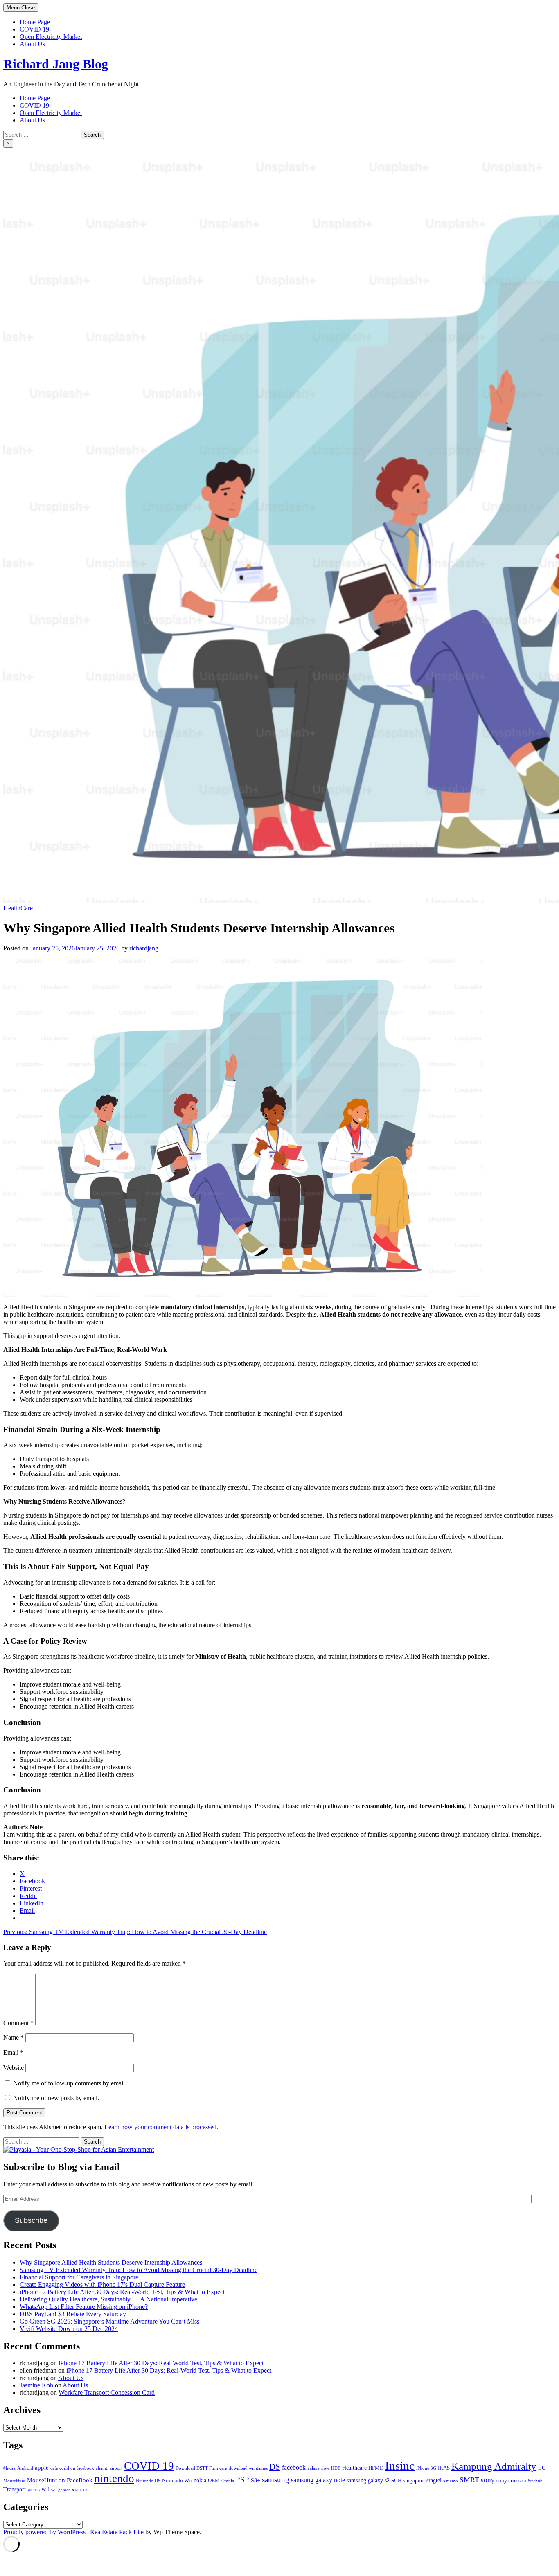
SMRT (469, 2480)
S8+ (256, 2480)
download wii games (248, 2468)
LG (542, 2468)
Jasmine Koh (36, 2385)
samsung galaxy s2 (368, 2480)
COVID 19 (34, 29)
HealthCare (18, 908)
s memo (451, 2481)
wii (45, 2489)
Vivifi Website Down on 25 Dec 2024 (69, 2329)
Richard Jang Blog (56, 64)
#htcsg (9, 2468)
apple (42, 2467)
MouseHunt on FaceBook (60, 2480)
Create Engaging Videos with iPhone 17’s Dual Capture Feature (102, 2284)
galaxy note (318, 2468)
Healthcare (354, 2468)
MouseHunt (14, 2481)
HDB (336, 2468)
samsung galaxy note (318, 2480)
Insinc (400, 2466)
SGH (396, 2481)
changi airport (109, 2468)
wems (34, 2490)
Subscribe (31, 2220)
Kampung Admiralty (494, 2466)
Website (14, 2068)
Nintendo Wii (177, 2481)
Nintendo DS (148, 2481)
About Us (32, 44)
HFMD (376, 2468)
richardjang (144, 948)
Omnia (228, 2481)
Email (13, 2052)
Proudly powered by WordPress (45, 2532)
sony (488, 2480)
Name (14, 2037)
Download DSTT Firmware (201, 2468)
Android (25, 2468)
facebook (294, 2467)
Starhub (535, 2481)
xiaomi (79, 2490)
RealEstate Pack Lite (117, 2532)
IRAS (444, 2468)
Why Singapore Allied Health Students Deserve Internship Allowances (111, 2262)
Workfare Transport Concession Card (107, 2392)
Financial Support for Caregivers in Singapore (79, 2277)
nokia (200, 2480)
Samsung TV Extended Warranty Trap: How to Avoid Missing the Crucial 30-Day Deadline (139, 2270)
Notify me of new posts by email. (56, 2098)
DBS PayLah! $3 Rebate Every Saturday (73, 2314)
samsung (276, 2480)
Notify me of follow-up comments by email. (70, 2083)
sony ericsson (511, 2481)
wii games (61, 2490)
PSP (242, 2480)
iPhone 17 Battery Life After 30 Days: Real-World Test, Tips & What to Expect (122, 2292)
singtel (434, 2480)
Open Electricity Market (51, 37)
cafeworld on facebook (72, 2468)
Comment (18, 2023)
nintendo (114, 2479)
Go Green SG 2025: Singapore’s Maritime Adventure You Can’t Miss (109, 2321)
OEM (214, 2481)
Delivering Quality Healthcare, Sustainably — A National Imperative (108, 2299)
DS (275, 2467)
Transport (15, 2489)
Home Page (35, 22)
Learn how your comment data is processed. (161, 2127)
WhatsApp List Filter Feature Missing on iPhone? (84, 2307)
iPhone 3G (426, 2468)
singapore (414, 2481)
